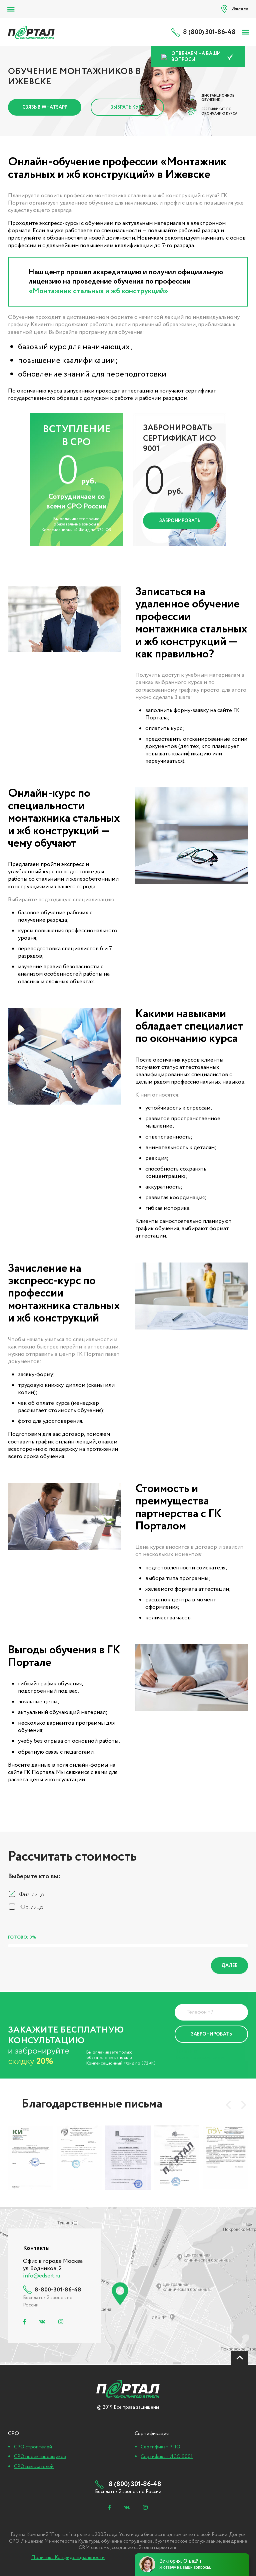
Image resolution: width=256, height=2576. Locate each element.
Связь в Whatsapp (45, 107)
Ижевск (240, 9)
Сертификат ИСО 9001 (167, 2457)
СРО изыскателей (34, 2467)
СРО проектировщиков (40, 2457)
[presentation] (228, 2105)
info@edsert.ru (41, 2276)
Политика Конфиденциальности (200, 2055)
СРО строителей (33, 2447)
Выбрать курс (127, 107)
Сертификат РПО (160, 2447)
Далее (229, 1966)
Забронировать (180, 521)
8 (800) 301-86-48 (209, 32)
